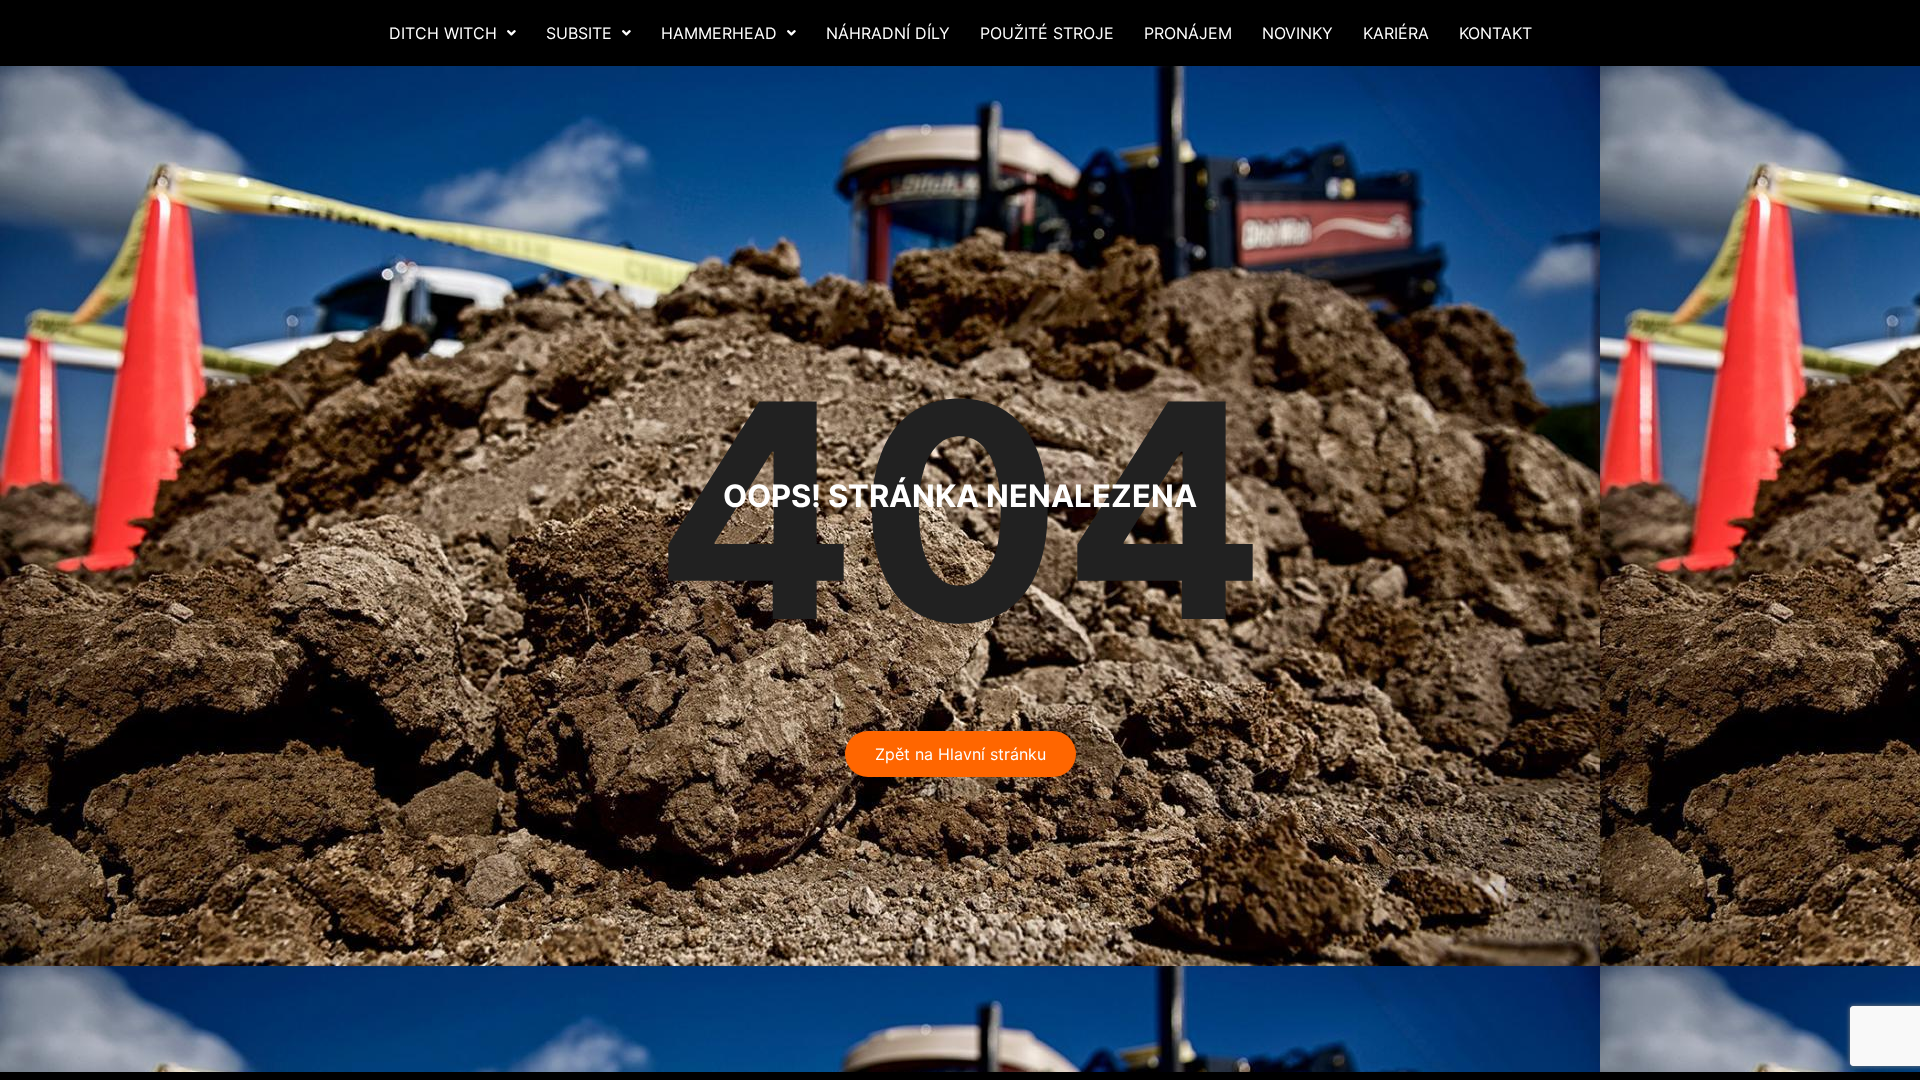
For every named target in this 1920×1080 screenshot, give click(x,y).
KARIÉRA (1396, 33)
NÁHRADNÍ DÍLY (888, 33)
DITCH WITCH (443, 33)
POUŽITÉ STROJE (1047, 33)
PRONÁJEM (1188, 33)
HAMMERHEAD (719, 33)
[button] (452, 33)
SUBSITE (579, 33)
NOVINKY (1297, 33)
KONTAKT (1495, 33)
